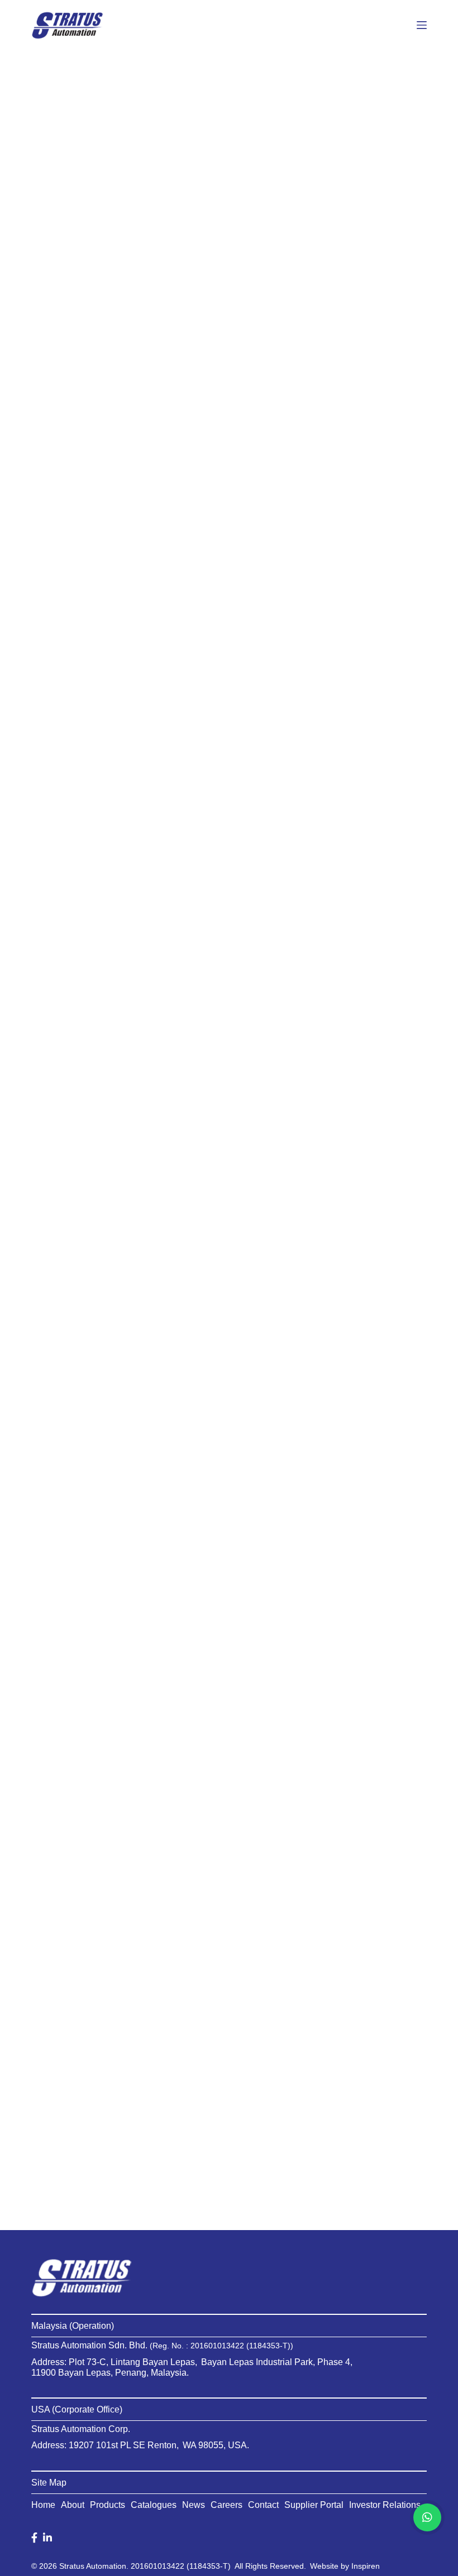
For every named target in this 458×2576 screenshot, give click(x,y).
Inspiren (366, 2566)
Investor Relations (385, 2505)
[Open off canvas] (422, 25)
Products (108, 2505)
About (73, 2505)
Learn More (81, 624)
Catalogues (154, 2505)
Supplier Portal (314, 2505)
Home (43, 2505)
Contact (263, 2505)
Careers (226, 2505)
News (194, 2505)
